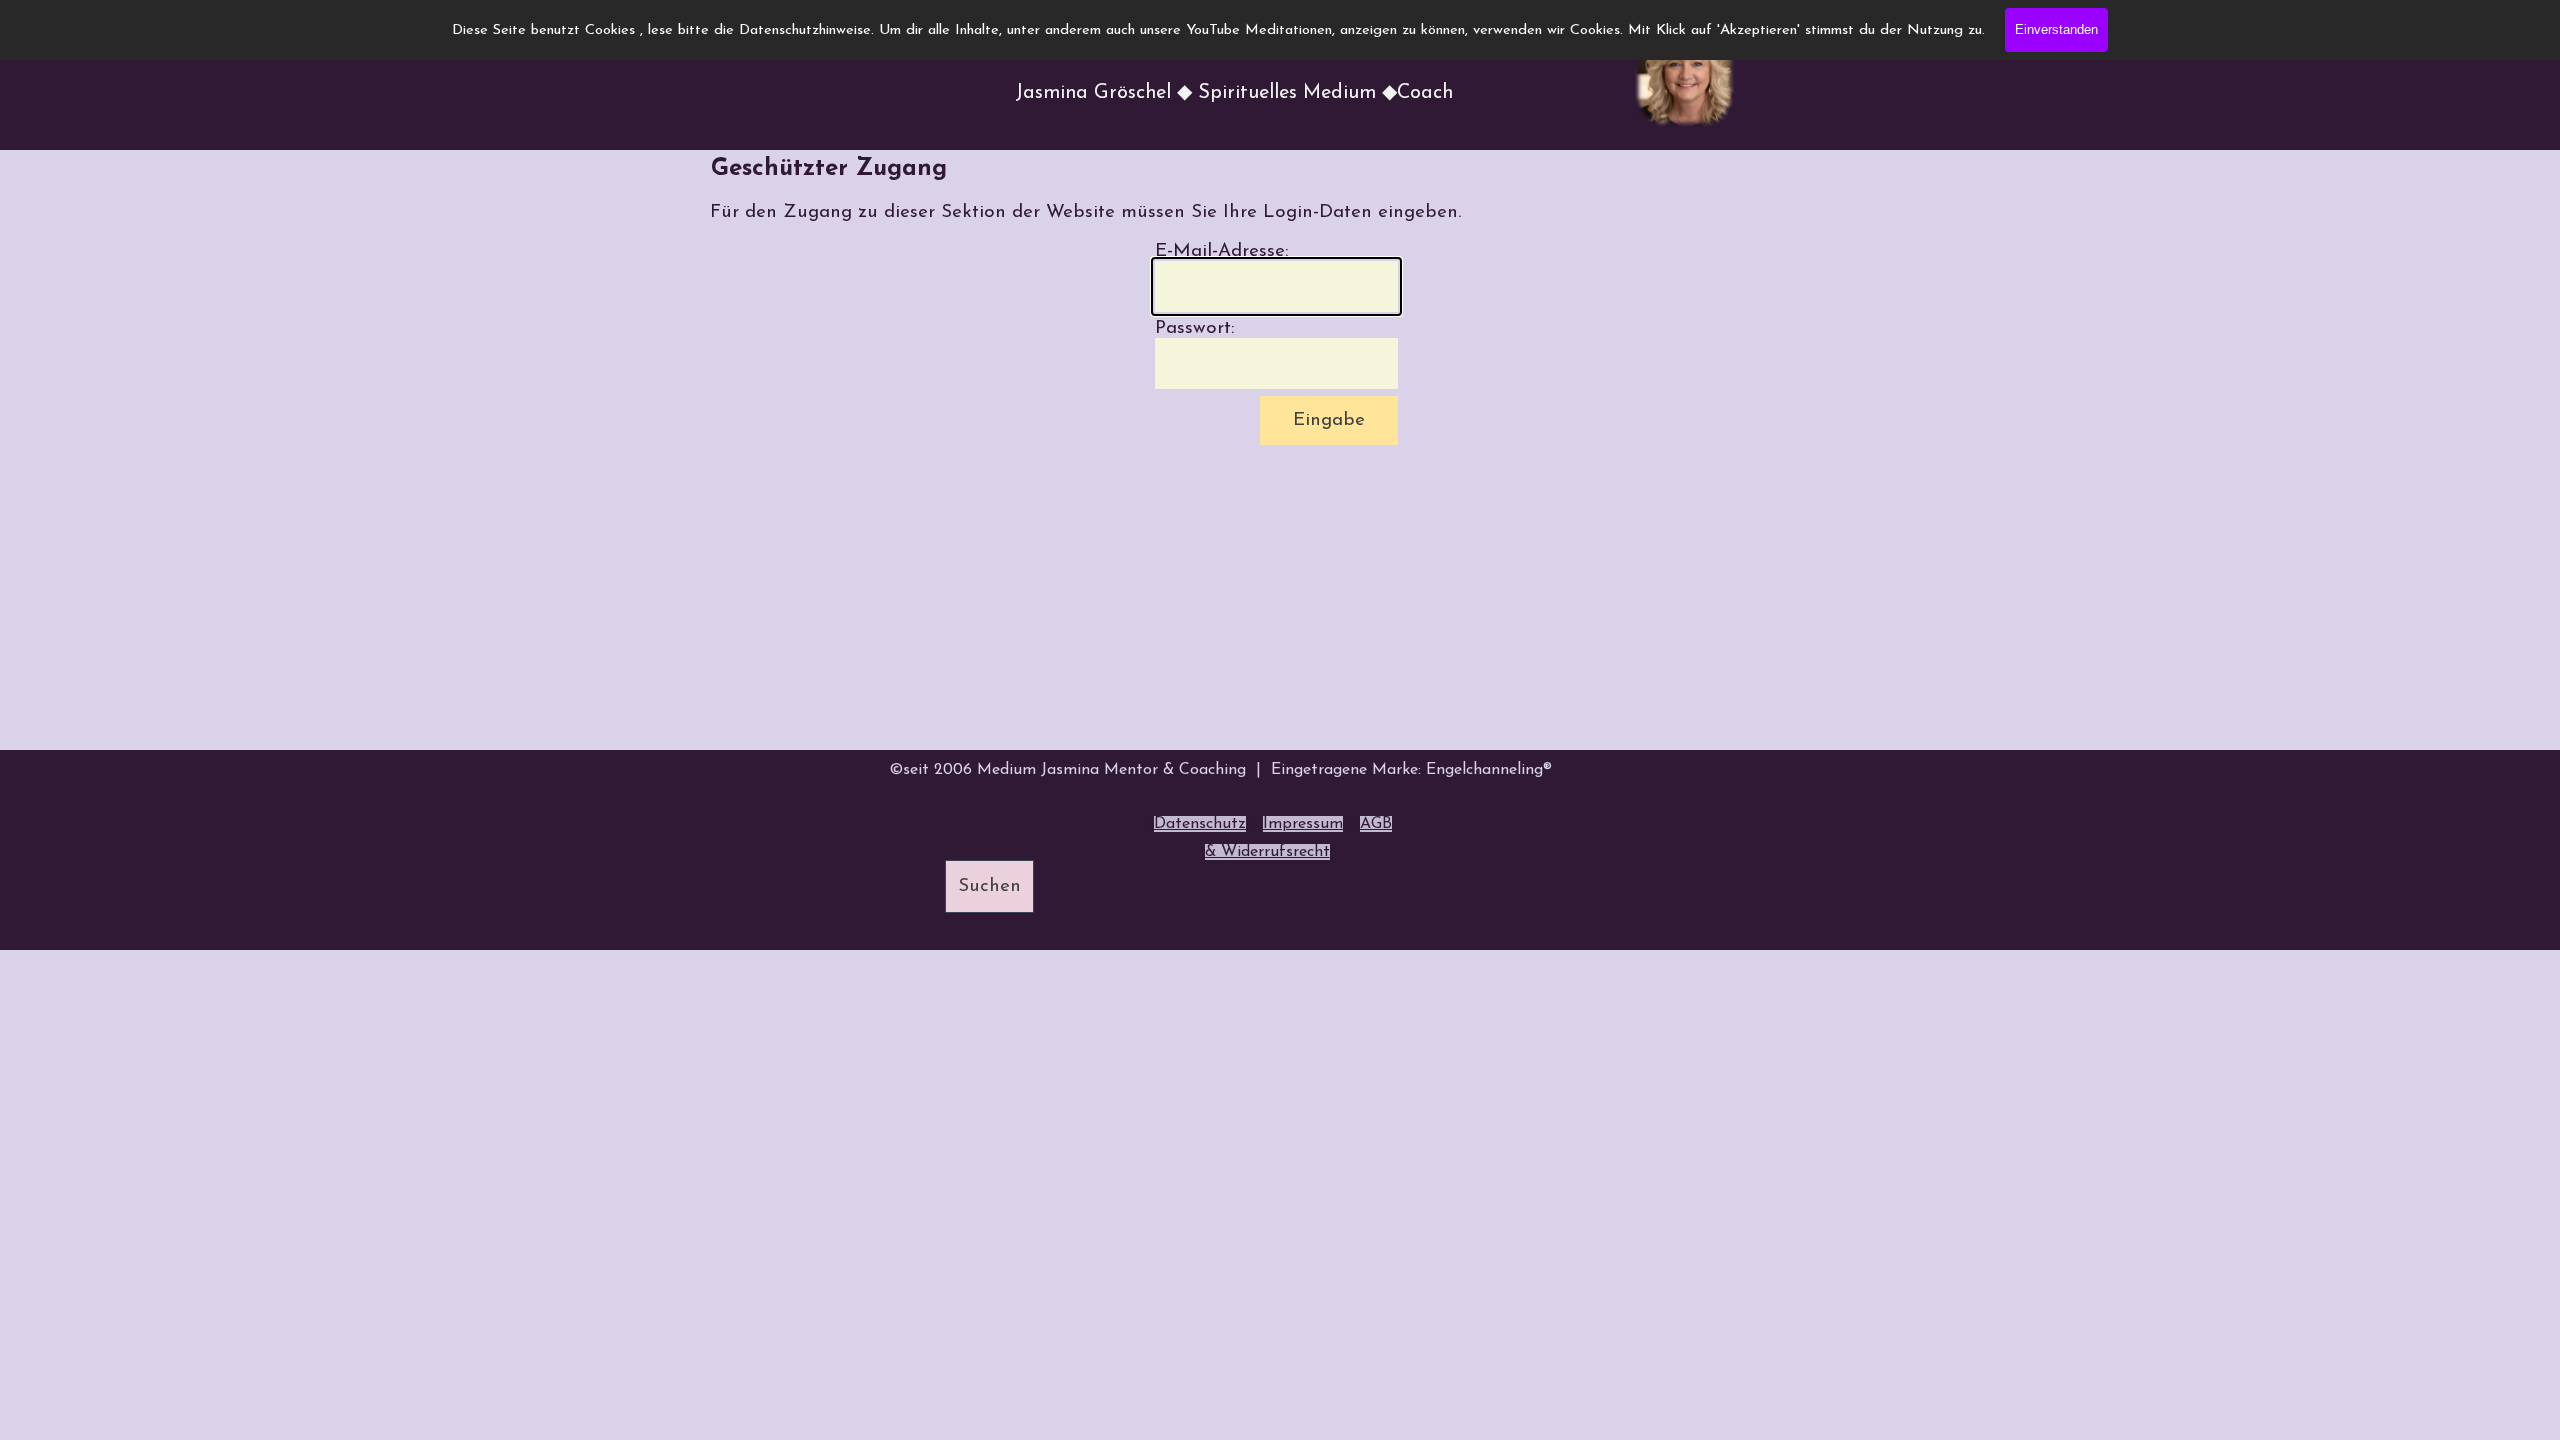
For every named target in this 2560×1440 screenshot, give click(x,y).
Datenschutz (1200, 824)
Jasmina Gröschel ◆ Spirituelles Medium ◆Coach (1234, 93)
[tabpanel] (1270, 838)
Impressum (1303, 824)
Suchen (989, 886)
